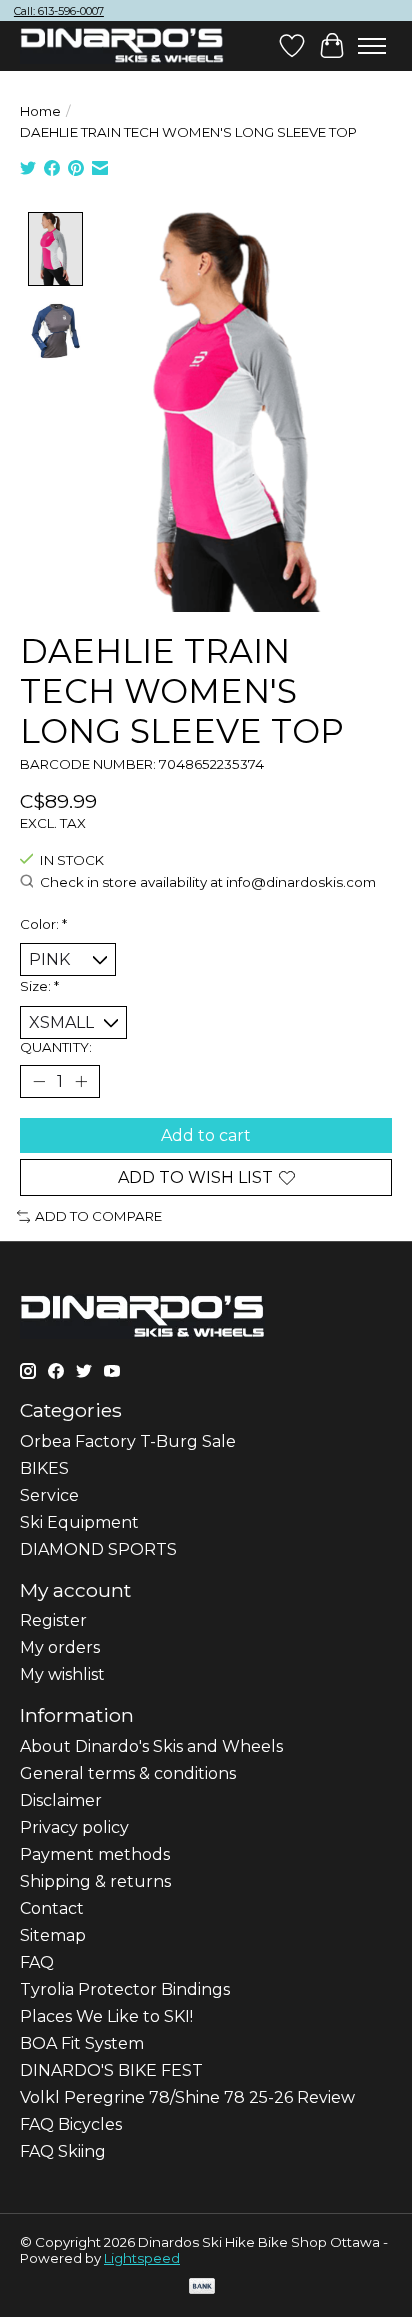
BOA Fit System (82, 2043)
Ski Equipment (79, 1522)
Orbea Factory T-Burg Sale (128, 1441)
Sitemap (53, 1935)
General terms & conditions (128, 1773)
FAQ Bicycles (71, 2124)
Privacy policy (74, 1827)
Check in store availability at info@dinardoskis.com (208, 882)
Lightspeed (142, 2258)
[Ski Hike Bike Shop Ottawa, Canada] (122, 46)
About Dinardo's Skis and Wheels (151, 1746)
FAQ (37, 1962)
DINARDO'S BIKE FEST (111, 2070)
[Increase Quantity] (81, 1082)
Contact (52, 1908)
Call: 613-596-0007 (59, 11)
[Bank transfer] (202, 2287)
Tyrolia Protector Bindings (125, 1989)
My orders (60, 1647)
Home (40, 111)
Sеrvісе (49, 1495)
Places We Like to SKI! (106, 2016)
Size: (39, 986)
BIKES (44, 1468)
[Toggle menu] (372, 46)
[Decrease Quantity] (39, 1082)
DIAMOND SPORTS (98, 1549)
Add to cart (206, 1135)
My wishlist (62, 1674)
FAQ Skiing (63, 2151)
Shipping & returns (95, 1881)
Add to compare (98, 1216)
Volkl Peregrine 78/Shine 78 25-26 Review (187, 2097)
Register (53, 1620)
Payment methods (95, 1854)
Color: (43, 924)
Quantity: (56, 1047)
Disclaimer (61, 1800)
